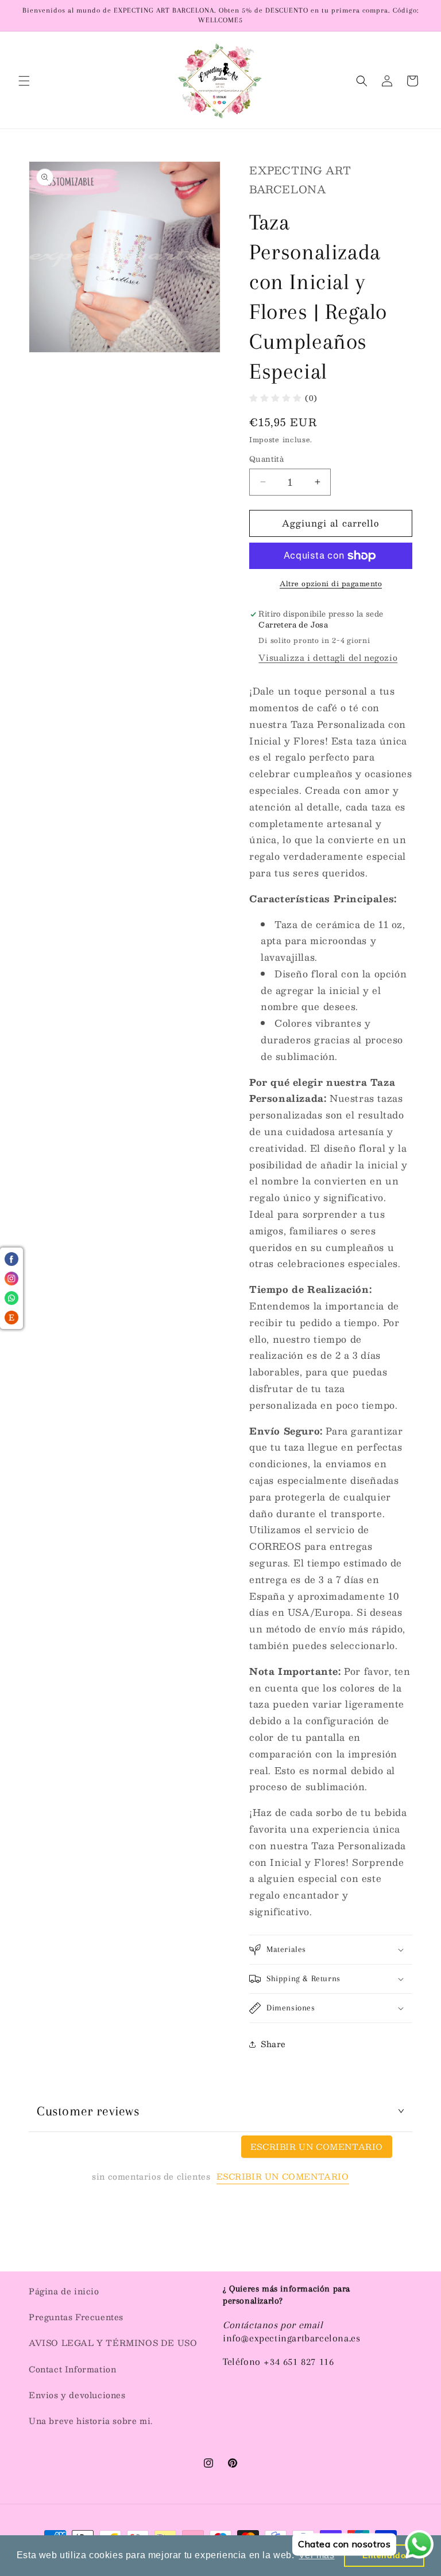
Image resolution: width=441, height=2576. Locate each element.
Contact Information (72, 2369)
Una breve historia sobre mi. (91, 2421)
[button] (24, 81)
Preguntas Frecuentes (76, 2317)
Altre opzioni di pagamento (331, 583)
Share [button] (273, 2044)
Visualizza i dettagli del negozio (328, 657)
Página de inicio (64, 2291)
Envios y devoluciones (77, 2395)
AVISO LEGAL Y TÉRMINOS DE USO (113, 2343)
